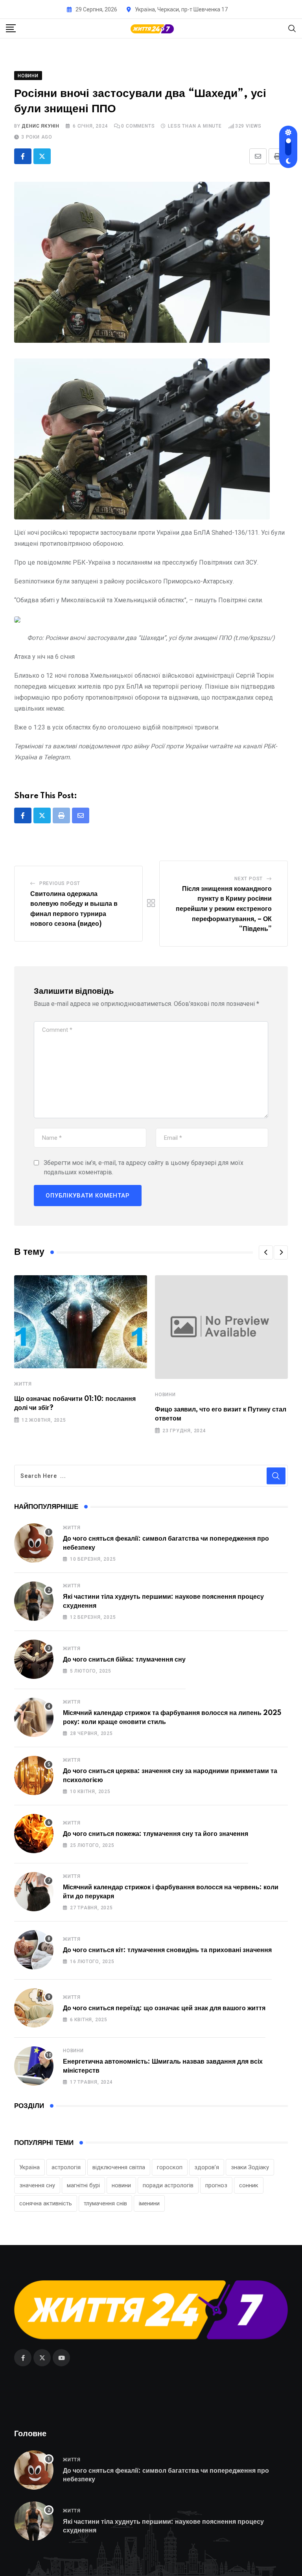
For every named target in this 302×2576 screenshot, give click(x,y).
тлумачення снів (105, 2203)
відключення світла (119, 2167)
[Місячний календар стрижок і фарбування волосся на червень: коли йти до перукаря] (34, 1892)
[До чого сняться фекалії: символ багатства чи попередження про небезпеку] (34, 1543)
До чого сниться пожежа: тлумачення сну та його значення (156, 1834)
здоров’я (207, 2167)
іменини (149, 2203)
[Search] (292, 28)
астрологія (66, 2167)
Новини (165, 1395)
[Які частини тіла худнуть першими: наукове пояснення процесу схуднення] (34, 1601)
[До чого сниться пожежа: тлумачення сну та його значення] (34, 1834)
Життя (23, 1384)
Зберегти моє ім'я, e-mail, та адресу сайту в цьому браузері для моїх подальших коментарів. (144, 1167)
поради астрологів (168, 2185)
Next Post (249, 879)
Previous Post (60, 883)
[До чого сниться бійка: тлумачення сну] (34, 1659)
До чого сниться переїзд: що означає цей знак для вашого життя (164, 2008)
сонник (249, 2185)
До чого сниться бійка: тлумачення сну (124, 1660)
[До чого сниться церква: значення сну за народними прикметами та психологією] (34, 1775)
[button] (266, 1252)
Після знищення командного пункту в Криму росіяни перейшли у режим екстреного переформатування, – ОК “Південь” (224, 909)
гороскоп (170, 2167)
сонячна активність (46, 2203)
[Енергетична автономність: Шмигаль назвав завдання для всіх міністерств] (34, 2066)
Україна (29, 2167)
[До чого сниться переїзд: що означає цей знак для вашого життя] (34, 2008)
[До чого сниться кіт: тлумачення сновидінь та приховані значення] (34, 1950)
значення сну (37, 2185)
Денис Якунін (41, 126)
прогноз (216, 2185)
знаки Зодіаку (250, 2167)
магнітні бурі (83, 2185)
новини (121, 2185)
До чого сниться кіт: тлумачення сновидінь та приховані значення (167, 1950)
